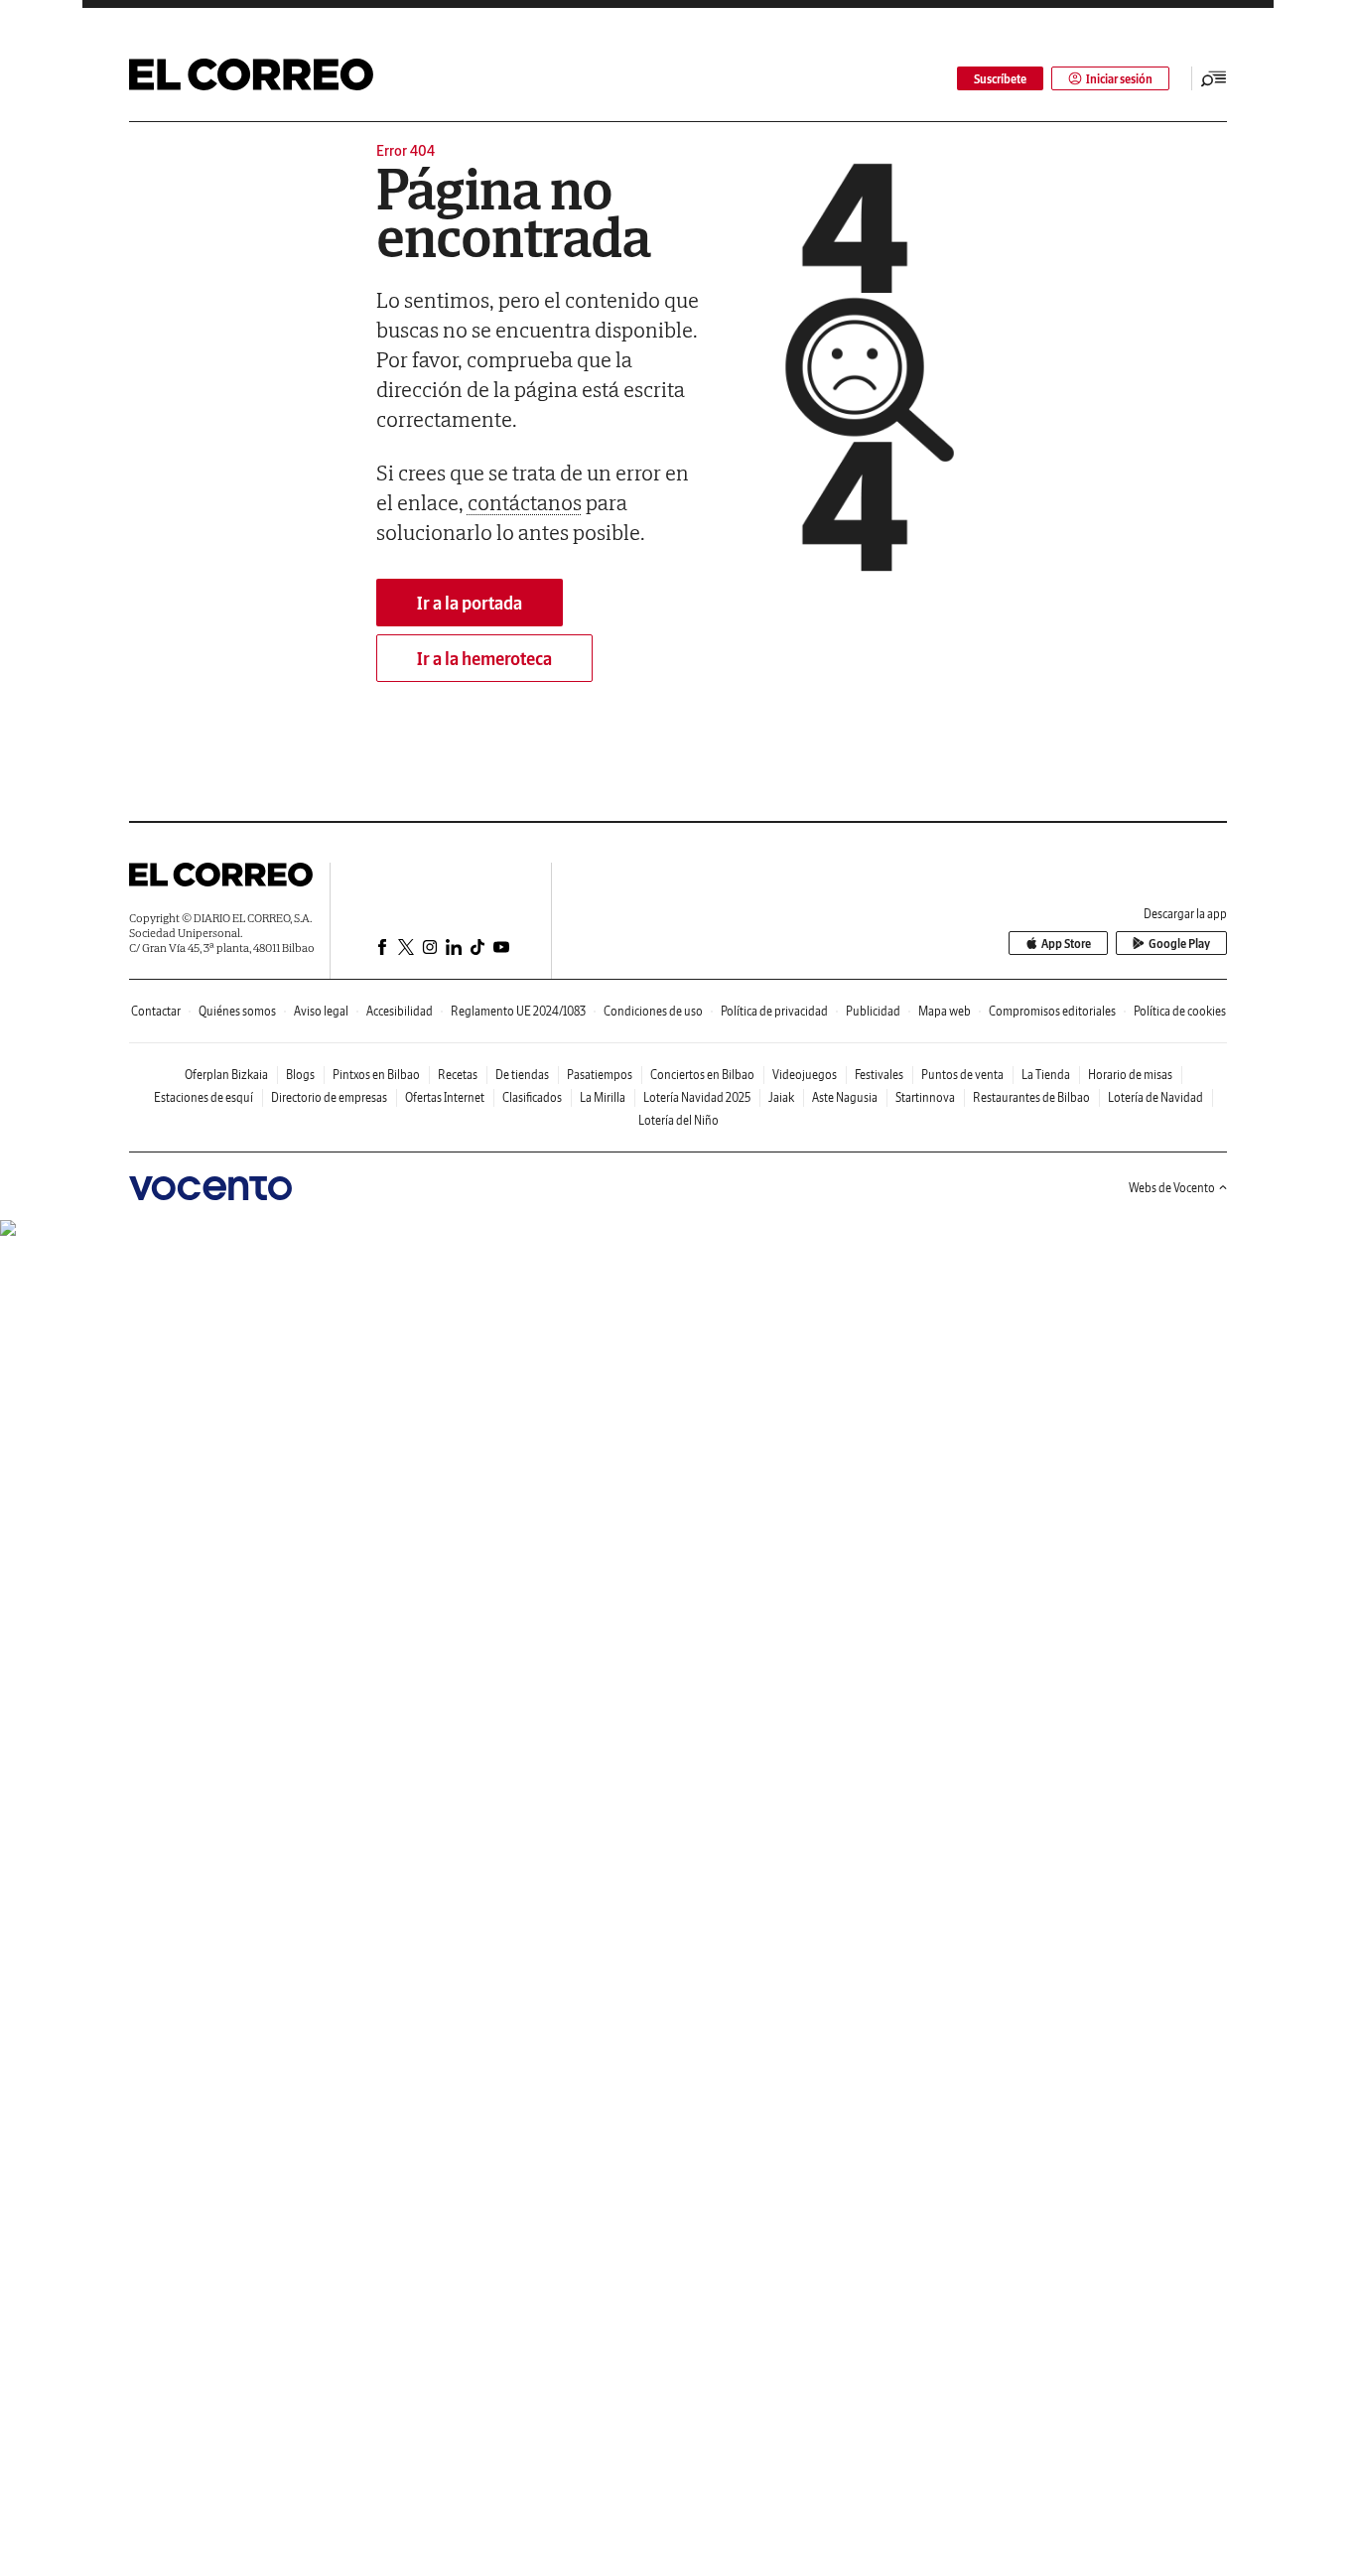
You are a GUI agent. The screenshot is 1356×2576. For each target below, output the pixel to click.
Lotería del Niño (678, 1120)
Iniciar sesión (1119, 79)
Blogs (300, 1075)
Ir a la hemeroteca (484, 659)
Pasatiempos (600, 1075)
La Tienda (1046, 1075)
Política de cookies (1180, 1011)
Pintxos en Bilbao (376, 1075)
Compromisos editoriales (1052, 1011)
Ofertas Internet (445, 1097)
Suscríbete (1000, 79)
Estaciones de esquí (203, 1097)
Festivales (879, 1075)
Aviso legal (321, 1011)
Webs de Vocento (1172, 1188)
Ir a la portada (470, 603)
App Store (1066, 944)
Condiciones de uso (653, 1011)
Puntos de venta (962, 1075)
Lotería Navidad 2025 (697, 1097)
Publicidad (873, 1011)
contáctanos (525, 502)
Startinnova (925, 1097)
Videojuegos (805, 1075)
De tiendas (522, 1075)
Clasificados (532, 1097)
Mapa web (945, 1011)
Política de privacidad (774, 1011)
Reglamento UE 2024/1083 (518, 1011)
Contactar (156, 1011)
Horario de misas (1130, 1075)
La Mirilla (603, 1097)
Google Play (1179, 944)
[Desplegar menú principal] (1214, 78)
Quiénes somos (237, 1011)
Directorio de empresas (329, 1097)
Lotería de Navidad (1155, 1097)
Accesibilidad (400, 1011)
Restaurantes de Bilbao (1031, 1097)
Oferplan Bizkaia (226, 1075)
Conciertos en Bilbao (702, 1075)
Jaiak (781, 1097)
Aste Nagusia (845, 1097)
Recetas (458, 1075)
